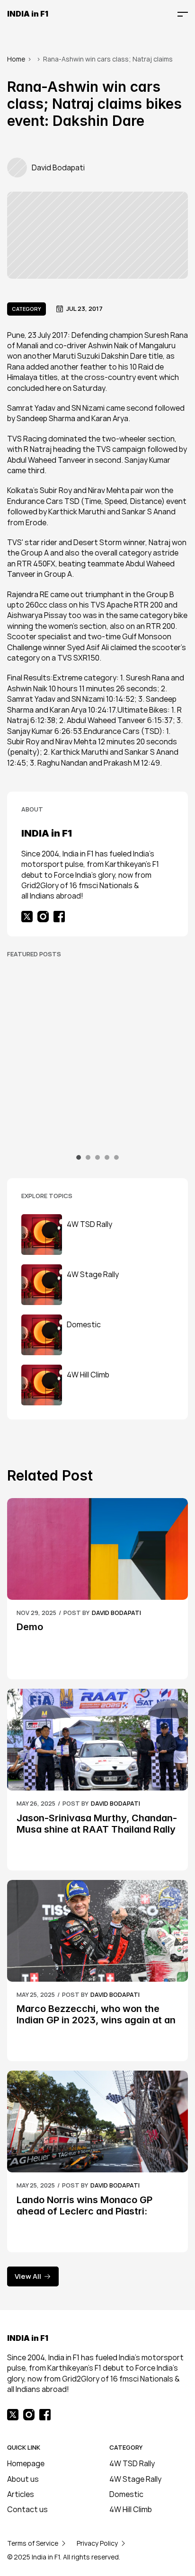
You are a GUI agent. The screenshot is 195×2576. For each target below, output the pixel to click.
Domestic (126, 2494)
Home (16, 59)
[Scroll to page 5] (115, 1157)
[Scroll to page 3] (97, 1157)
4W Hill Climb (131, 2509)
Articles (21, 2494)
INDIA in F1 (28, 14)
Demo (30, 1627)
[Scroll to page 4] (107, 1157)
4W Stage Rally (135, 2479)
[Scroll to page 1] (80, 1157)
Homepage (26, 2463)
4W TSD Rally (132, 2463)
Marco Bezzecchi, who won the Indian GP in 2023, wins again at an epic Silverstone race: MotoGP (97, 2020)
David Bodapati (116, 1613)
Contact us (27, 2509)
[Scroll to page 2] (88, 1157)
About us (23, 2479)
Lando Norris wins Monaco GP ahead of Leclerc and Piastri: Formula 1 (86, 2211)
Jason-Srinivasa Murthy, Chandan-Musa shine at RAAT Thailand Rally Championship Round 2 (97, 1829)
